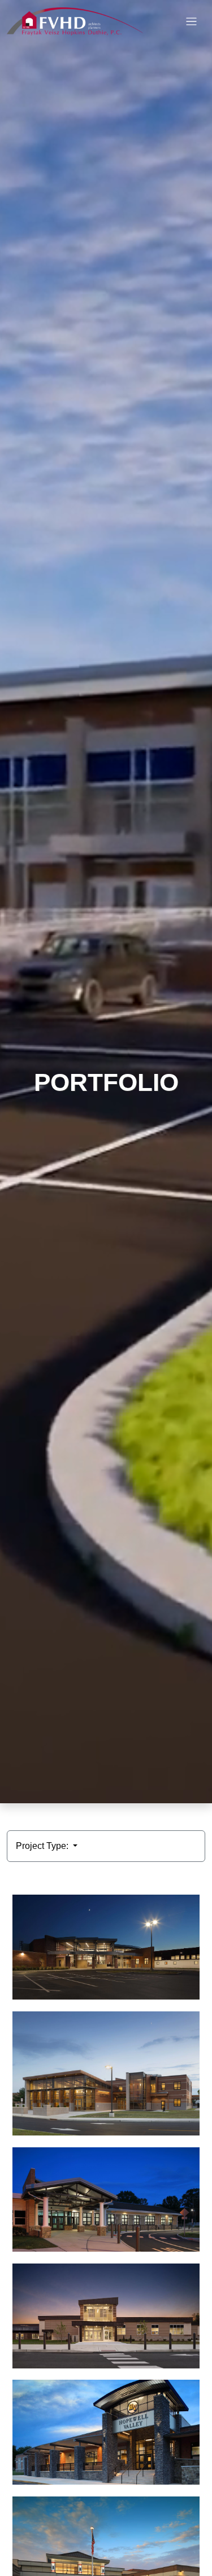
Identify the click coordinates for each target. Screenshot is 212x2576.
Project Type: (43, 1846)
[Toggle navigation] (191, 22)
